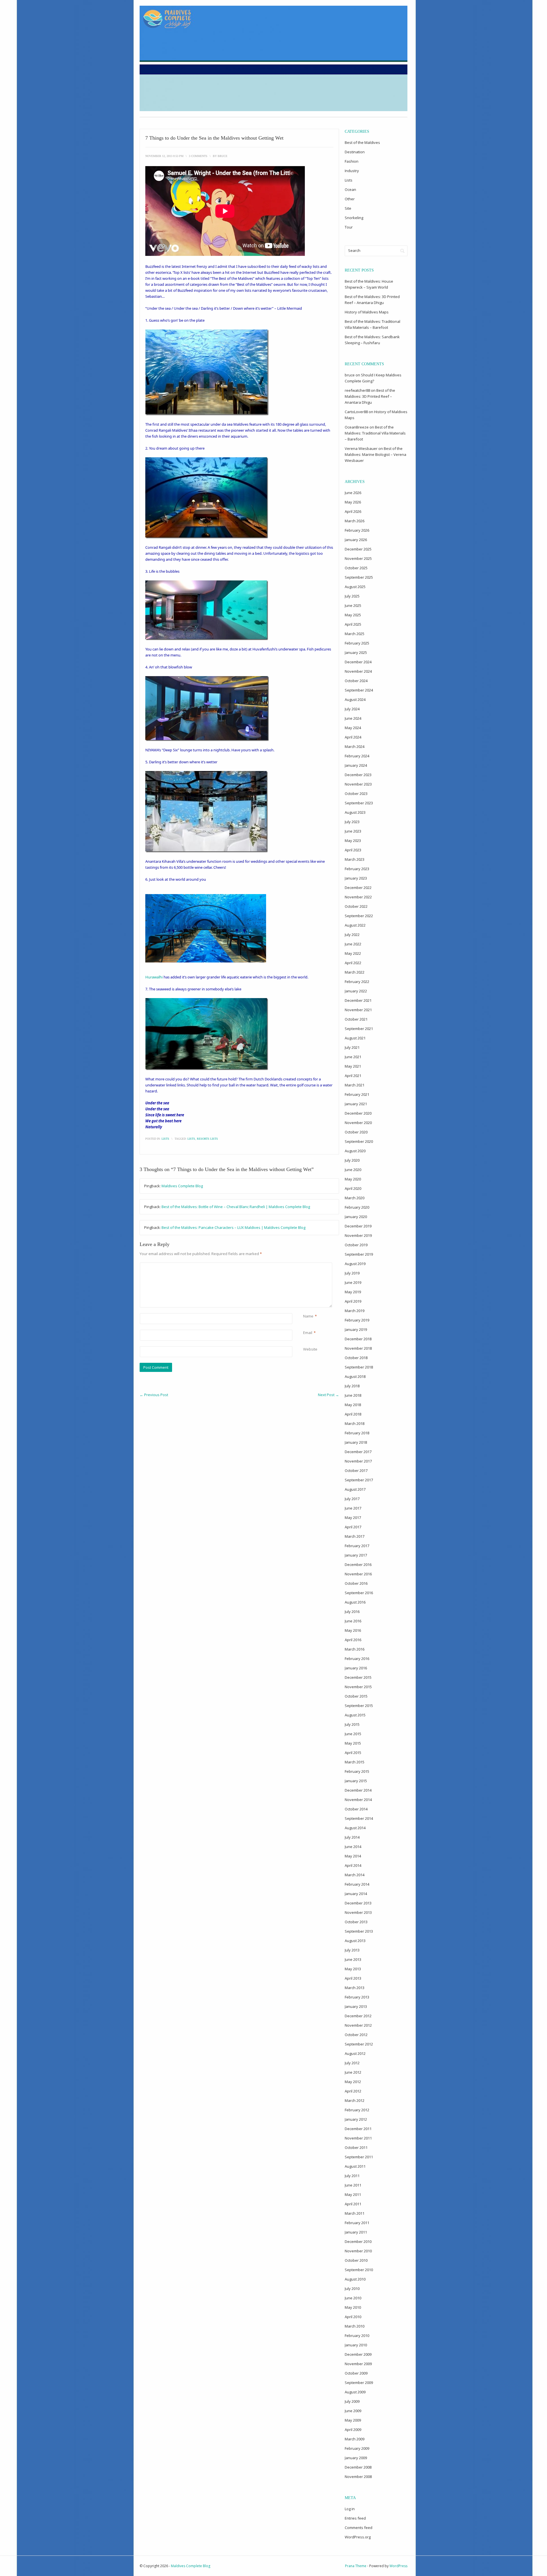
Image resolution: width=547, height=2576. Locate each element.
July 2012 (352, 2063)
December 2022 (358, 888)
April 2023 (353, 850)
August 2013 (355, 1941)
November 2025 (358, 558)
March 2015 (355, 1762)
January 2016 (356, 1668)
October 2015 (356, 1696)
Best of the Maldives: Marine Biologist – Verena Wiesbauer (375, 454)
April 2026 (353, 511)
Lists (165, 1139)
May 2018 (353, 1405)
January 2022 (356, 991)
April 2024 (353, 737)
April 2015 (353, 1753)
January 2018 (356, 1442)
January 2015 (356, 1781)
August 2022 (355, 925)
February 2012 (357, 2110)
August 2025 (355, 587)
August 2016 (355, 1602)
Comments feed (359, 2528)
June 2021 (353, 1057)
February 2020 (357, 1207)
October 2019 (356, 1245)
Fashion (352, 161)
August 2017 (355, 1489)
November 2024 (358, 671)
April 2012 (353, 2091)
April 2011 (353, 2204)
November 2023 (358, 784)
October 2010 (356, 2260)
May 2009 (353, 2420)
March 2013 (355, 1988)
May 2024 (353, 728)
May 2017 (353, 1518)
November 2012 (358, 2025)
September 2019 (359, 1254)
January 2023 (356, 878)
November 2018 (358, 1348)
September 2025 (359, 577)
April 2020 (353, 1188)
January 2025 (356, 652)
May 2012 (353, 2082)
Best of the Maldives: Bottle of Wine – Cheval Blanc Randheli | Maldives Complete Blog (236, 1207)
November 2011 (358, 2138)
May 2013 (353, 1969)
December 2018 (358, 1339)
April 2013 (353, 1978)
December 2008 (358, 2467)
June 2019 (353, 1282)
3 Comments (198, 156)
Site (348, 208)
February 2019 (357, 1320)
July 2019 (352, 1273)
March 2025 (355, 634)
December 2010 (358, 2241)
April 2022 (353, 963)
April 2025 (353, 624)
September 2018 (359, 1367)
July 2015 (352, 1724)
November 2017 (358, 1461)
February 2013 (357, 1997)
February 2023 (357, 869)
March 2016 (355, 1649)
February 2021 (357, 1094)
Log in (350, 2509)
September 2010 (359, 2270)
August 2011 (355, 2166)
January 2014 (356, 1894)
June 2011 (353, 2185)
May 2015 (353, 1743)
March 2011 (355, 2213)
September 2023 (359, 803)
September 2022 (359, 916)
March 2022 (355, 972)
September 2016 (359, 1593)
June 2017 (353, 1508)
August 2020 (355, 1151)
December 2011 (358, 2129)
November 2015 (358, 1687)
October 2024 (356, 681)
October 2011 (356, 2147)
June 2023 (353, 831)
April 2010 (353, 2317)
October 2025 (356, 568)
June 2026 (353, 493)
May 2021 (353, 1066)
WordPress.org (358, 2537)
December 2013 (358, 1903)
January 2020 (356, 1217)
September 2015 (359, 1706)
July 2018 (352, 1386)
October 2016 (356, 1583)
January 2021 (356, 1104)
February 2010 (357, 2336)
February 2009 (357, 2448)
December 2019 (358, 1226)
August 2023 (355, 812)
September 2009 (359, 2383)
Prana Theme (356, 2566)
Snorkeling (354, 218)
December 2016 (358, 1565)
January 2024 (356, 765)
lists (191, 1139)
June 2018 (353, 1395)
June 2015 (353, 1734)
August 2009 (355, 2392)
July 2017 (352, 1499)
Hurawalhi (154, 977)
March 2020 (355, 1198)
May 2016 (353, 1630)
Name (308, 1316)
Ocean (350, 189)
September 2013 (359, 1931)
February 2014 (357, 1884)
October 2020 (356, 1132)
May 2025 (353, 615)
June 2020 (353, 1170)
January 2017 (356, 1555)
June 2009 (353, 2411)
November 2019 (358, 1235)
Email (308, 1333)
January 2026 (356, 540)
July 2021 (352, 1047)
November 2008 (358, 2477)
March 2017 (355, 1536)
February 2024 (357, 756)
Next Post (328, 1395)
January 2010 (356, 2345)
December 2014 (358, 1790)
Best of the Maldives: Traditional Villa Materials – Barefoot (375, 433)
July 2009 (352, 2401)
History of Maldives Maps (367, 312)
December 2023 (358, 775)
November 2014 (358, 1800)
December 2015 (358, 1677)
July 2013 (352, 1950)
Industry (352, 171)
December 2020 (358, 1113)
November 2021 (358, 1010)
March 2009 (355, 2439)
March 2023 (355, 859)
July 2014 (352, 1837)
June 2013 (353, 1959)
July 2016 (352, 1612)
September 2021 (359, 1029)
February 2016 (357, 1659)
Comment (304, 1265)
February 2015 (357, 1771)
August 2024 (355, 699)
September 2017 (359, 1480)
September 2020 (359, 1141)
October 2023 (356, 794)
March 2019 (355, 1311)
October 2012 (356, 2035)
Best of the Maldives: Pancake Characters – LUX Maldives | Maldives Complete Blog (233, 1227)
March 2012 (355, 2100)
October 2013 (356, 1922)
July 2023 (352, 822)
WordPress (398, 2566)
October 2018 (356, 1358)
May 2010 (353, 2307)
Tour (349, 227)
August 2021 (355, 1038)
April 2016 (353, 1640)
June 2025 (353, 605)
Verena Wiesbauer (361, 448)
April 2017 (353, 1527)
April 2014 (353, 1865)
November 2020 (358, 1123)
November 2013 (358, 1912)
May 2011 (353, 2194)
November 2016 (358, 1574)
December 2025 (358, 549)
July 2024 (352, 709)
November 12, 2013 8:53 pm (164, 156)
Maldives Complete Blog (182, 1186)
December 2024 (358, 662)
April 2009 (353, 2430)
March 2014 (355, 1875)
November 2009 (358, 2364)
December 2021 (358, 1000)
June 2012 (353, 2072)
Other (350, 199)
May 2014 (353, 1856)
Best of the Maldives (362, 142)
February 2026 (357, 530)
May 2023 (353, 841)
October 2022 (356, 906)
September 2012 (359, 2044)
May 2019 (353, 1292)
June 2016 (353, 1621)
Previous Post (154, 1395)
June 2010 (353, 2298)
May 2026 (353, 502)
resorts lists (207, 1139)
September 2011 (359, 2157)
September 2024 (359, 690)
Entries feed (355, 2518)
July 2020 (352, 1160)
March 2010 (355, 2326)
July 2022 (352, 935)
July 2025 (352, 596)
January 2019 (356, 1329)
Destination (355, 152)
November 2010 (358, 2251)
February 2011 (357, 2223)
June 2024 (353, 718)
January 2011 (356, 2232)
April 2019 (353, 1301)
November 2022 (358, 897)
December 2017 (358, 1452)
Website (310, 1349)
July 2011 (352, 2176)
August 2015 (355, 1715)
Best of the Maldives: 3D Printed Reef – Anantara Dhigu (370, 396)
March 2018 (355, 1423)
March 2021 (355, 1085)
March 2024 (355, 747)
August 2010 (355, 2279)
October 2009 (356, 2373)
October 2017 (356, 1470)
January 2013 (356, 2006)
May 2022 (353, 953)
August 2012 (355, 2053)
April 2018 (353, 1414)
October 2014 (356, 1809)
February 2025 (357, 643)
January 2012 (356, 2119)
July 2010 (352, 2289)
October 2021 (356, 1019)
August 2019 (355, 1264)
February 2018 (357, 1433)
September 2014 (359, 1818)
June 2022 (353, 944)
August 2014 (355, 1828)
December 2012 (358, 2016)
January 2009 (356, 2458)
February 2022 (357, 982)
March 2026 (355, 521)
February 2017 (357, 1546)
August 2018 (355, 1376)
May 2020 (353, 1179)
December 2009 (358, 2354)
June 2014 (353, 1847)
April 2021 (353, 1076)
